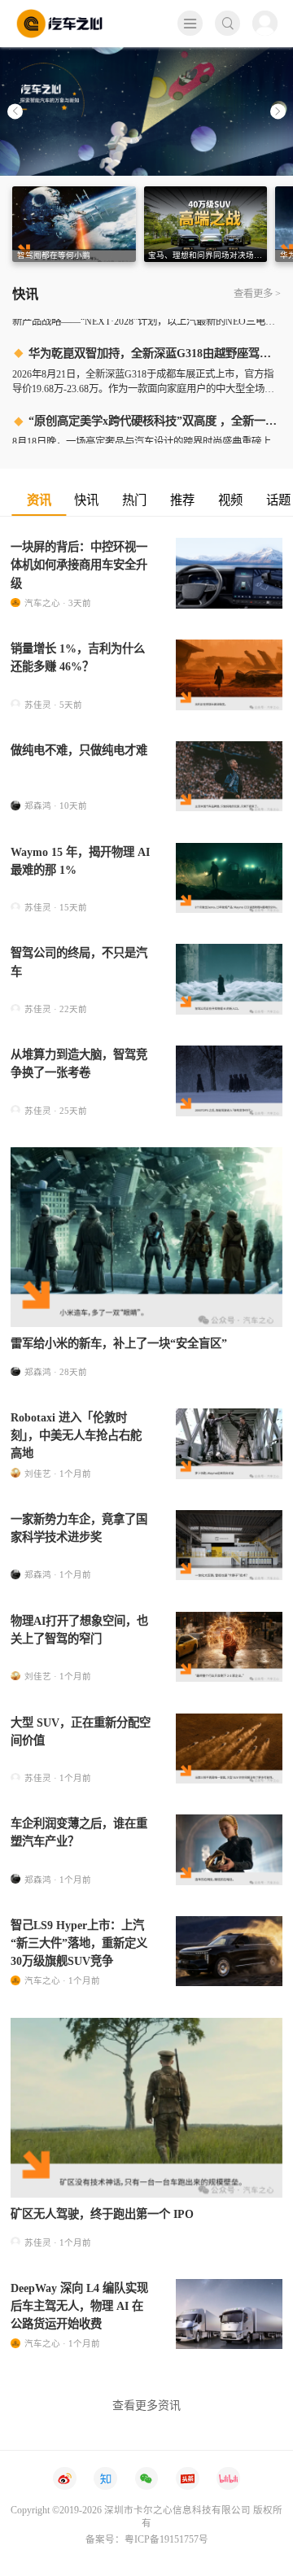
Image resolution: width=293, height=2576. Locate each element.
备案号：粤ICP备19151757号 (147, 2539)
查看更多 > (257, 294)
